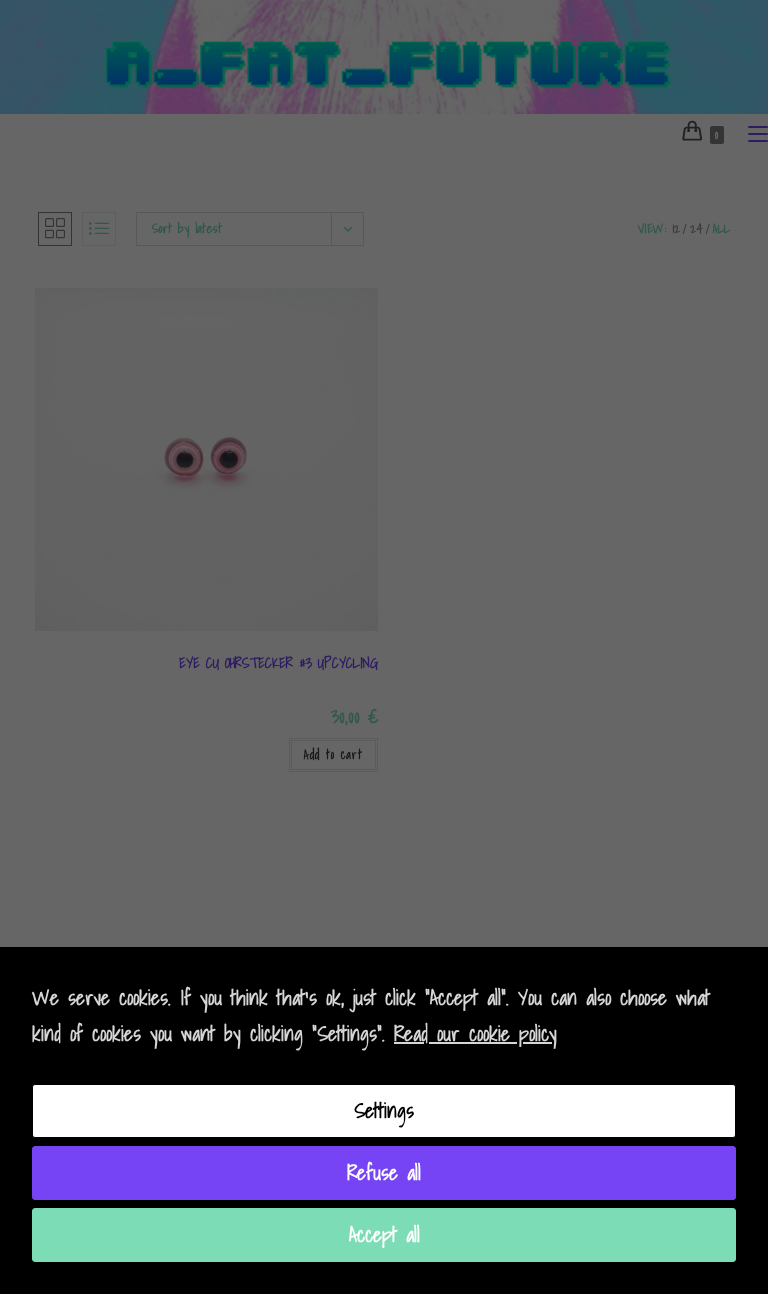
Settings (384, 1111)
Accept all (384, 1235)
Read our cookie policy (475, 1034)
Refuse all (384, 1173)
